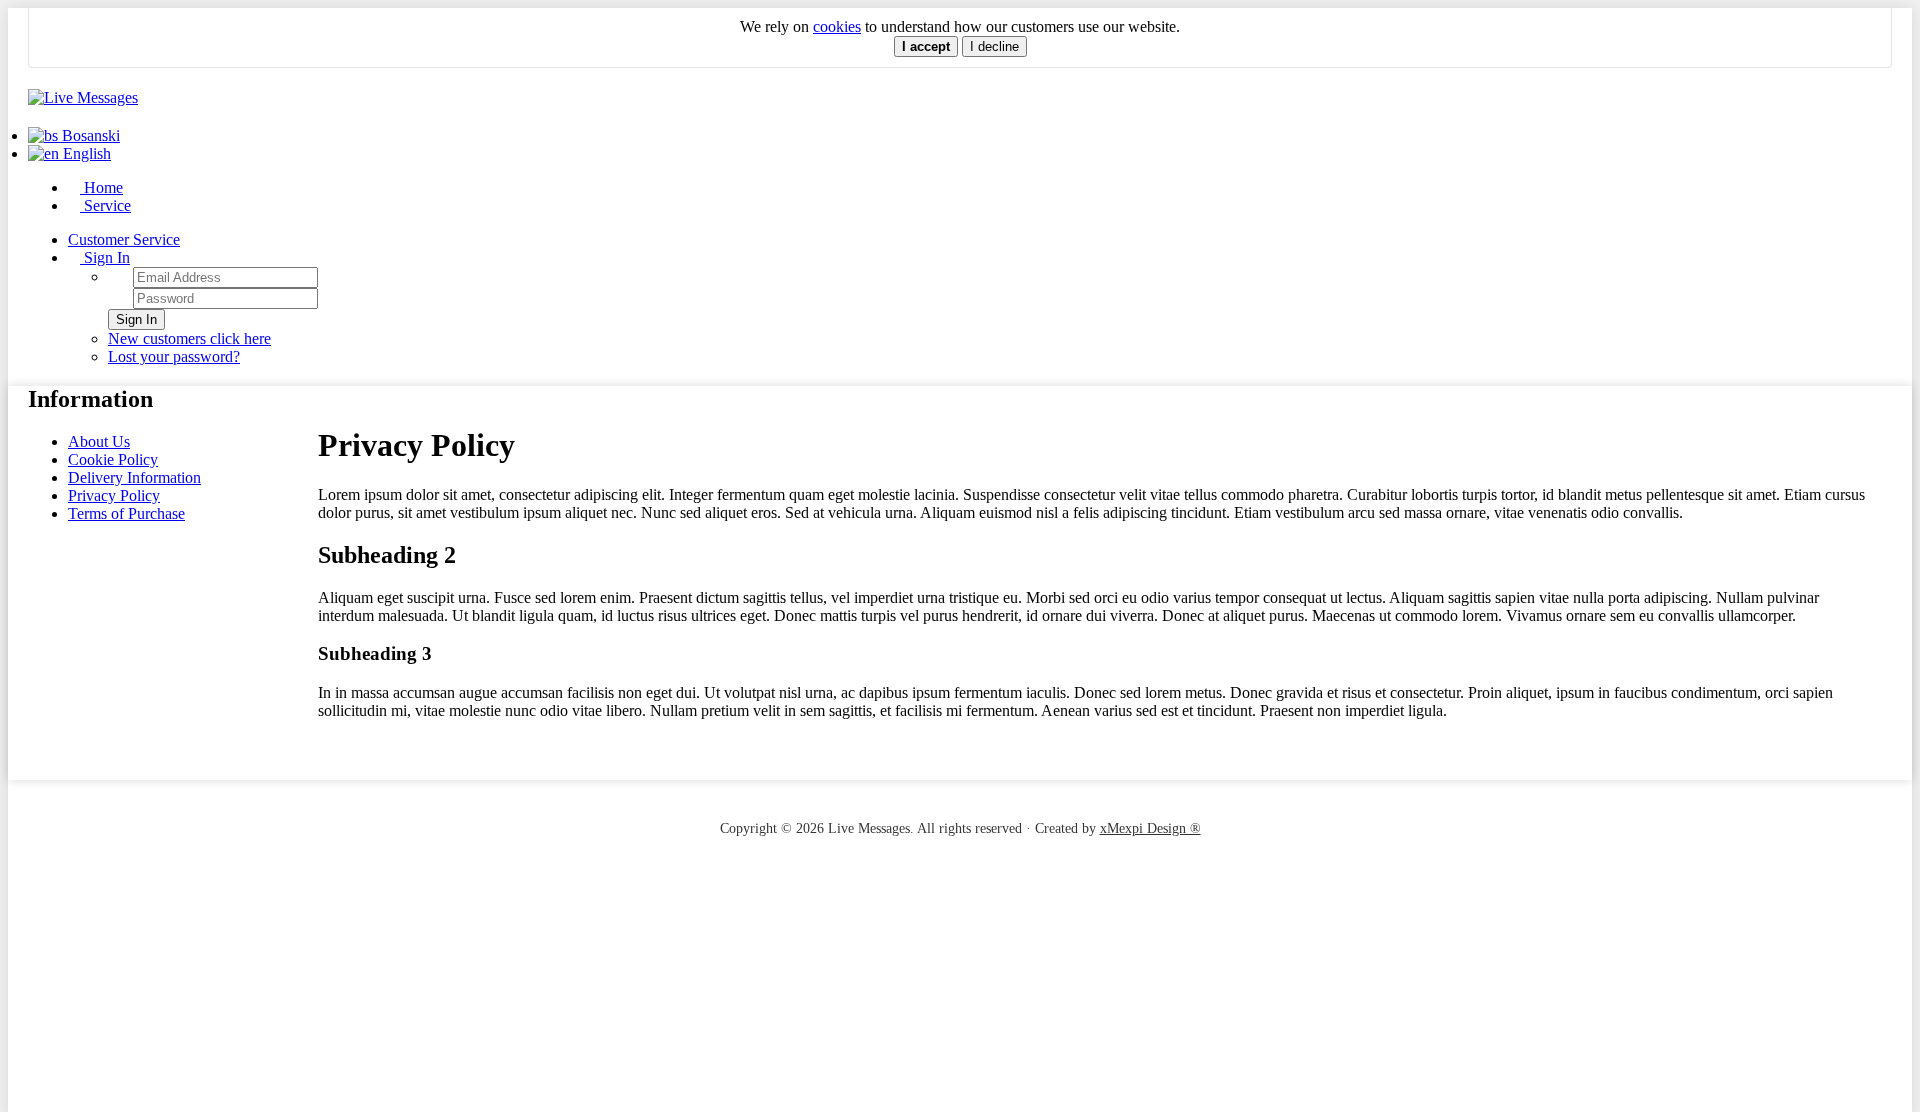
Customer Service (124, 239)
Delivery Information (134, 477)
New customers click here (189, 338)
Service (105, 205)
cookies (837, 26)
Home (101, 187)
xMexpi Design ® (1150, 828)
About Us (99, 441)
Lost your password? (174, 356)
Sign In (105, 257)
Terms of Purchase (126, 513)
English (85, 153)
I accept (926, 46)
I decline (994, 46)
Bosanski (89, 135)
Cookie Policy (113, 459)
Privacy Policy (114, 495)
